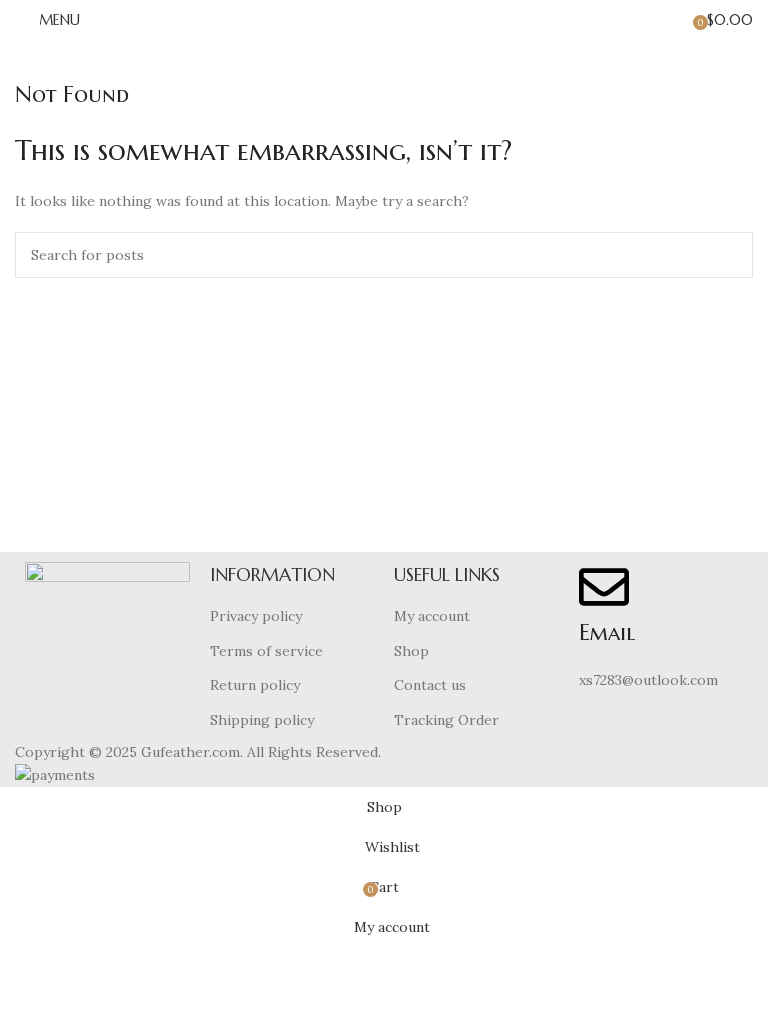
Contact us (430, 685)
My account (432, 616)
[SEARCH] (730, 255)
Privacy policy (256, 616)
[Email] (604, 587)
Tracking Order (446, 720)
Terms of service (266, 651)
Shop (411, 651)
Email (607, 632)
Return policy (255, 685)
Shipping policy (262, 720)
